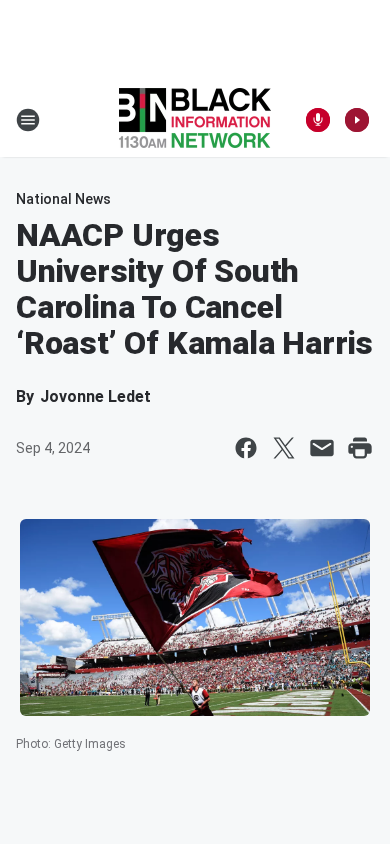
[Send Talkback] (318, 120)
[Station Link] (195, 120)
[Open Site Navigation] (28, 120)
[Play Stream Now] (357, 120)
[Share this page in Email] (322, 448)
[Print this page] (360, 448)
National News (63, 199)
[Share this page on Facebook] (246, 448)
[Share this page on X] (284, 448)
